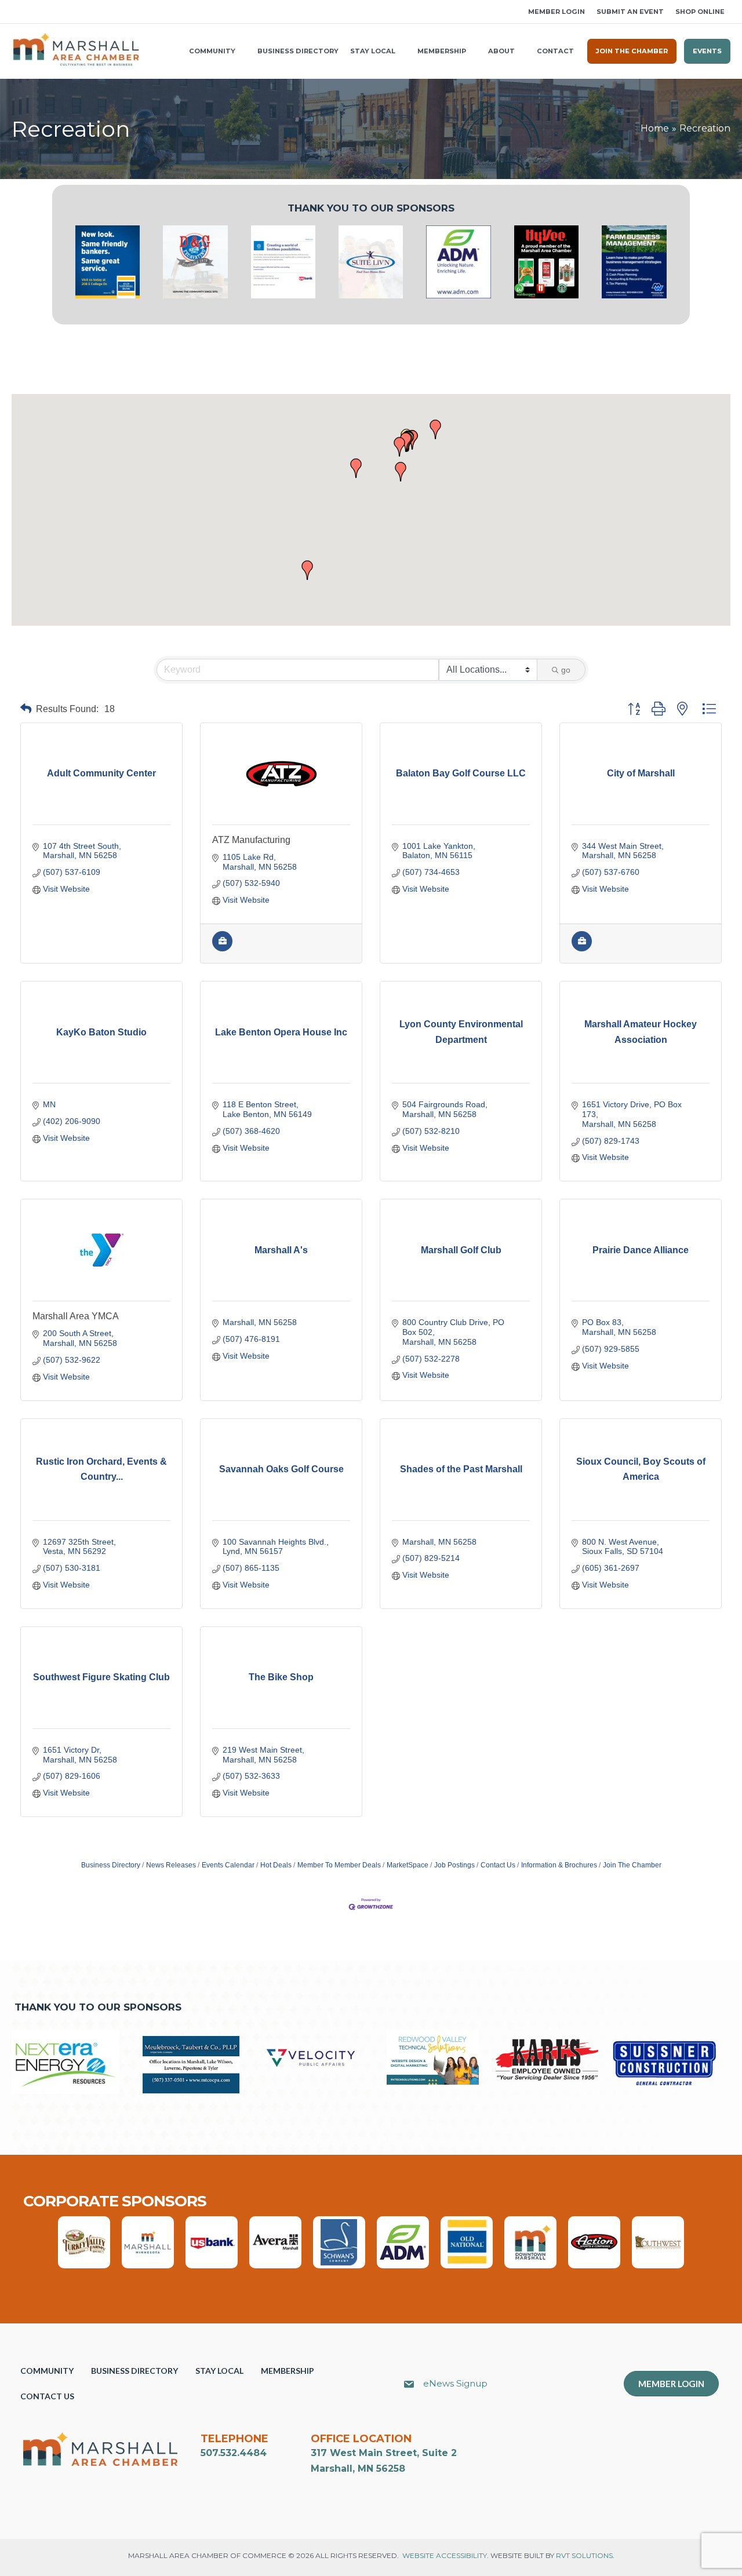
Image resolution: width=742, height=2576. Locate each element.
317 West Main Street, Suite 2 (384, 2453)
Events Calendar (228, 1865)
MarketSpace (408, 1865)
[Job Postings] (222, 948)
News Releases (171, 1865)
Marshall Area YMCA (76, 1316)
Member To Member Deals (339, 1865)
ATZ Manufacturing (251, 840)
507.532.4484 (234, 2453)
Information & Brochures (559, 1865)
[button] (16, 12)
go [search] (566, 670)
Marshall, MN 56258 (358, 2469)
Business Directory (111, 1865)
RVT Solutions (584, 2555)
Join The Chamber (632, 1865)
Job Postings (454, 1865)
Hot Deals (276, 1865)
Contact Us (498, 1865)
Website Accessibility (445, 2555)
